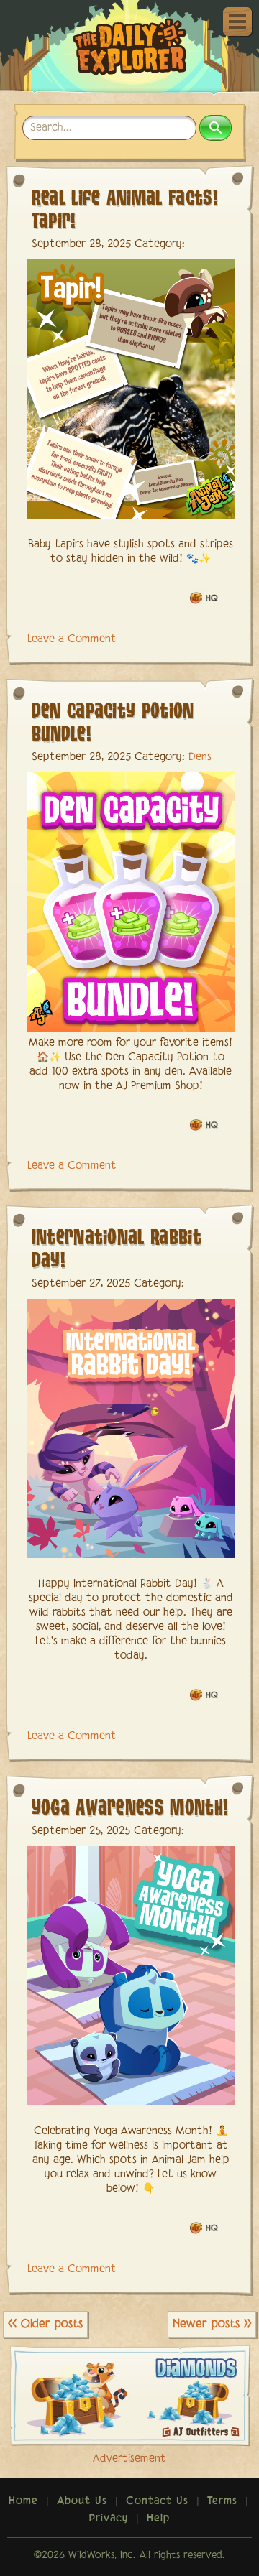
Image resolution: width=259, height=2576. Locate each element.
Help (158, 2519)
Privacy (109, 2519)
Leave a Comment (72, 639)
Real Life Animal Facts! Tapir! (125, 208)
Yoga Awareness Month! (130, 1806)
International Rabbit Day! (117, 1247)
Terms (222, 2501)
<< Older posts (45, 2324)
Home (23, 2501)
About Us (82, 2501)
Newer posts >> (212, 2324)
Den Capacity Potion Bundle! (113, 721)
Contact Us (157, 2501)
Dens (200, 757)
